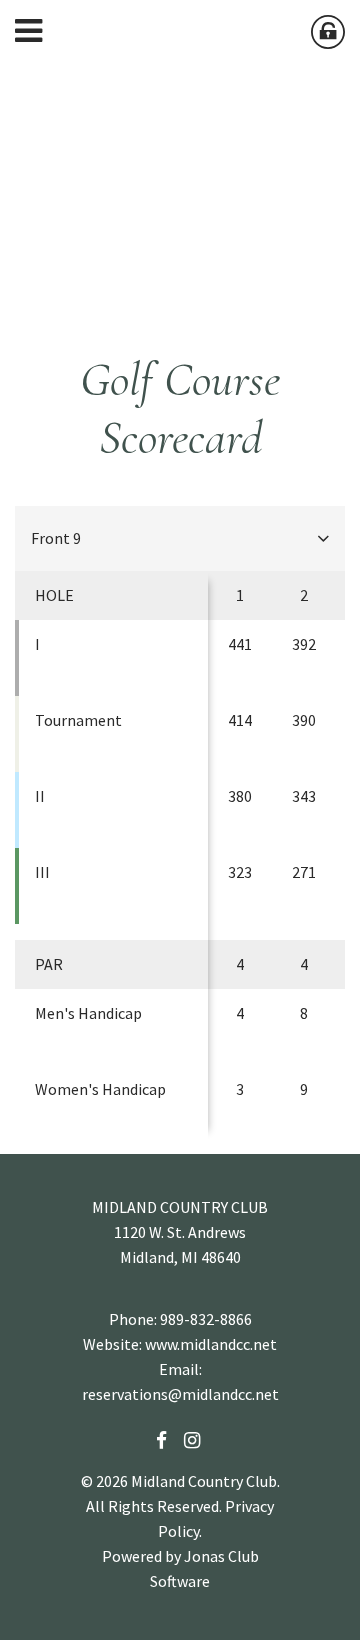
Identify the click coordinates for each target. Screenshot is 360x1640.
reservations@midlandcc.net (180, 1394)
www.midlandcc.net (211, 1344)
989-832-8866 (206, 1319)
